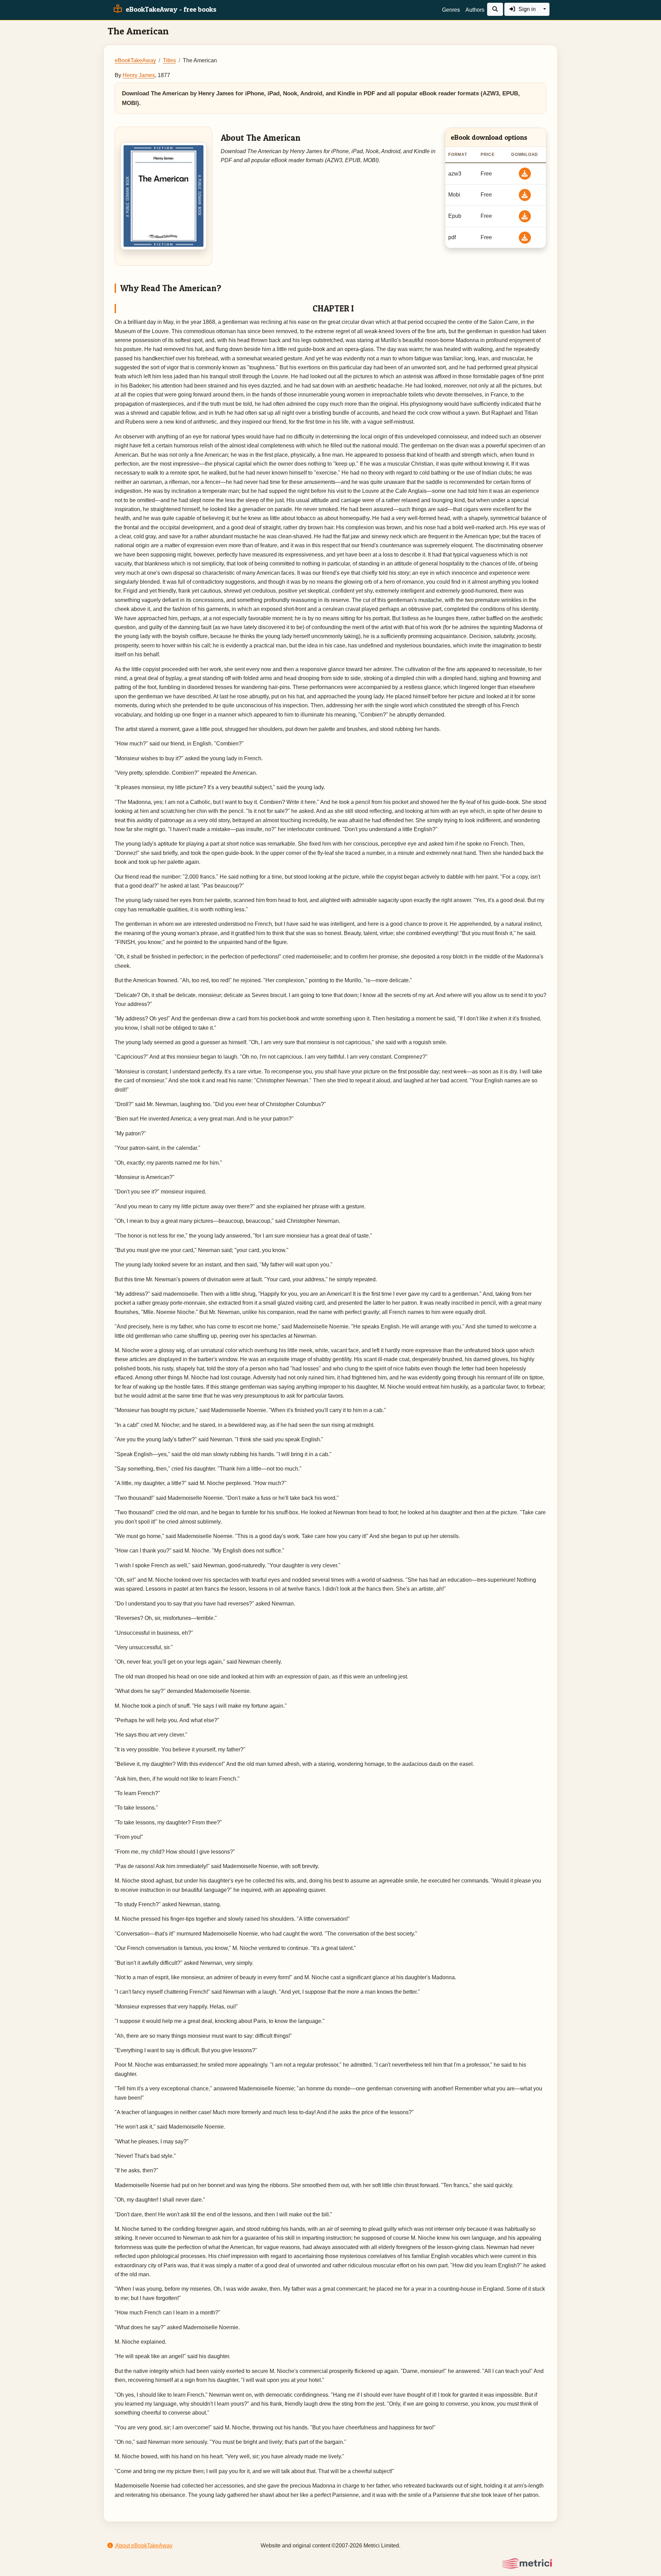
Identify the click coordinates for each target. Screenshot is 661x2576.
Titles (169, 60)
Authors (475, 10)
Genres (451, 10)
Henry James (139, 75)
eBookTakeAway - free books (170, 9)
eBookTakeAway (135, 60)
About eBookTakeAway (143, 2546)
